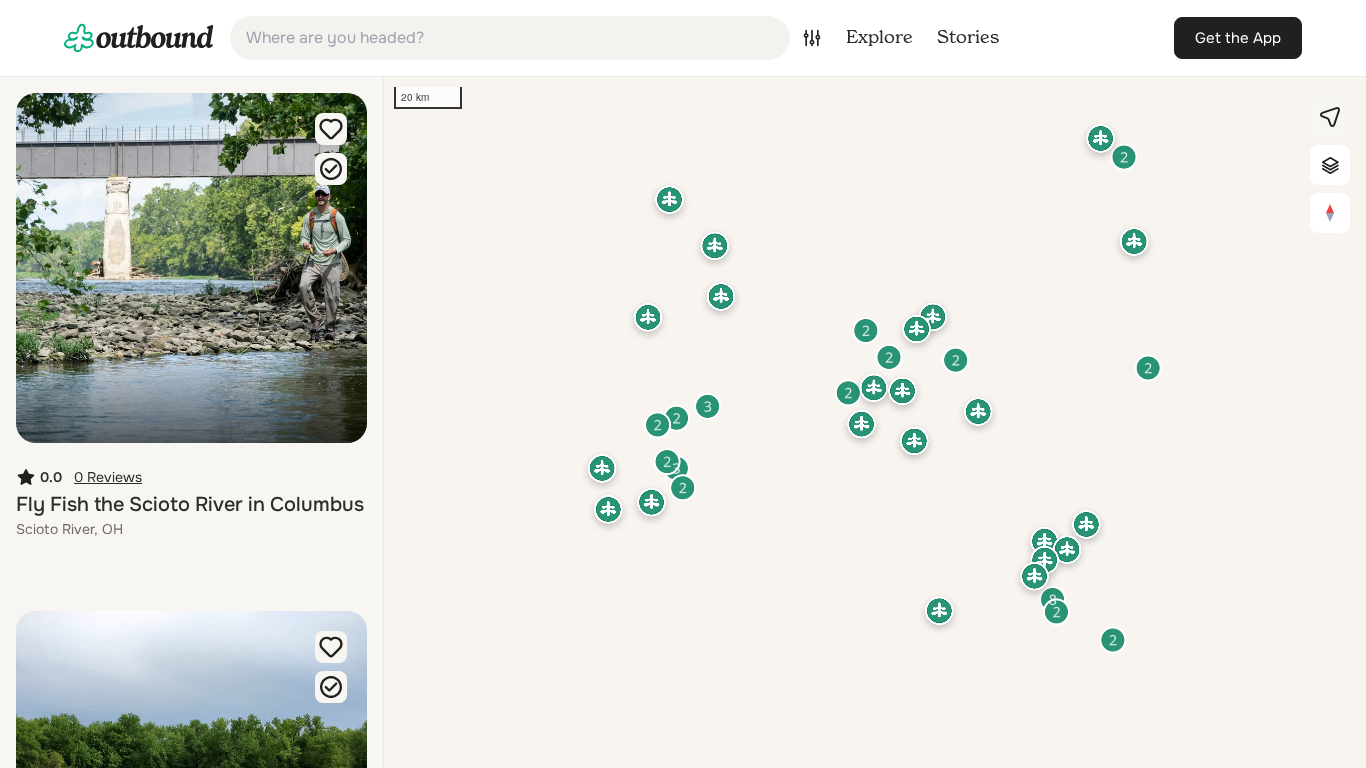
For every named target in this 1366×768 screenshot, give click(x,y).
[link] (139, 38)
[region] (875, 422)
